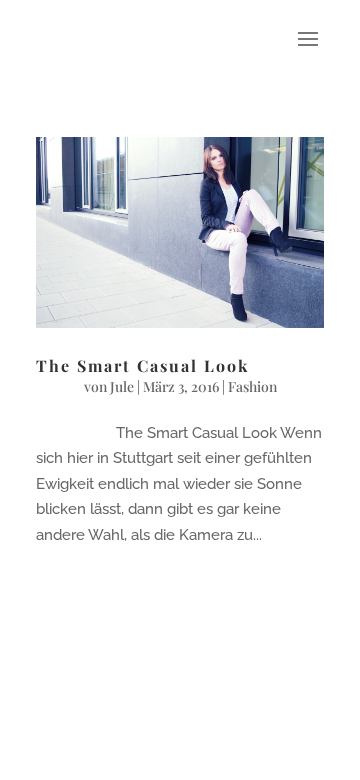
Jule (122, 386)
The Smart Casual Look (142, 365)
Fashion (252, 386)
